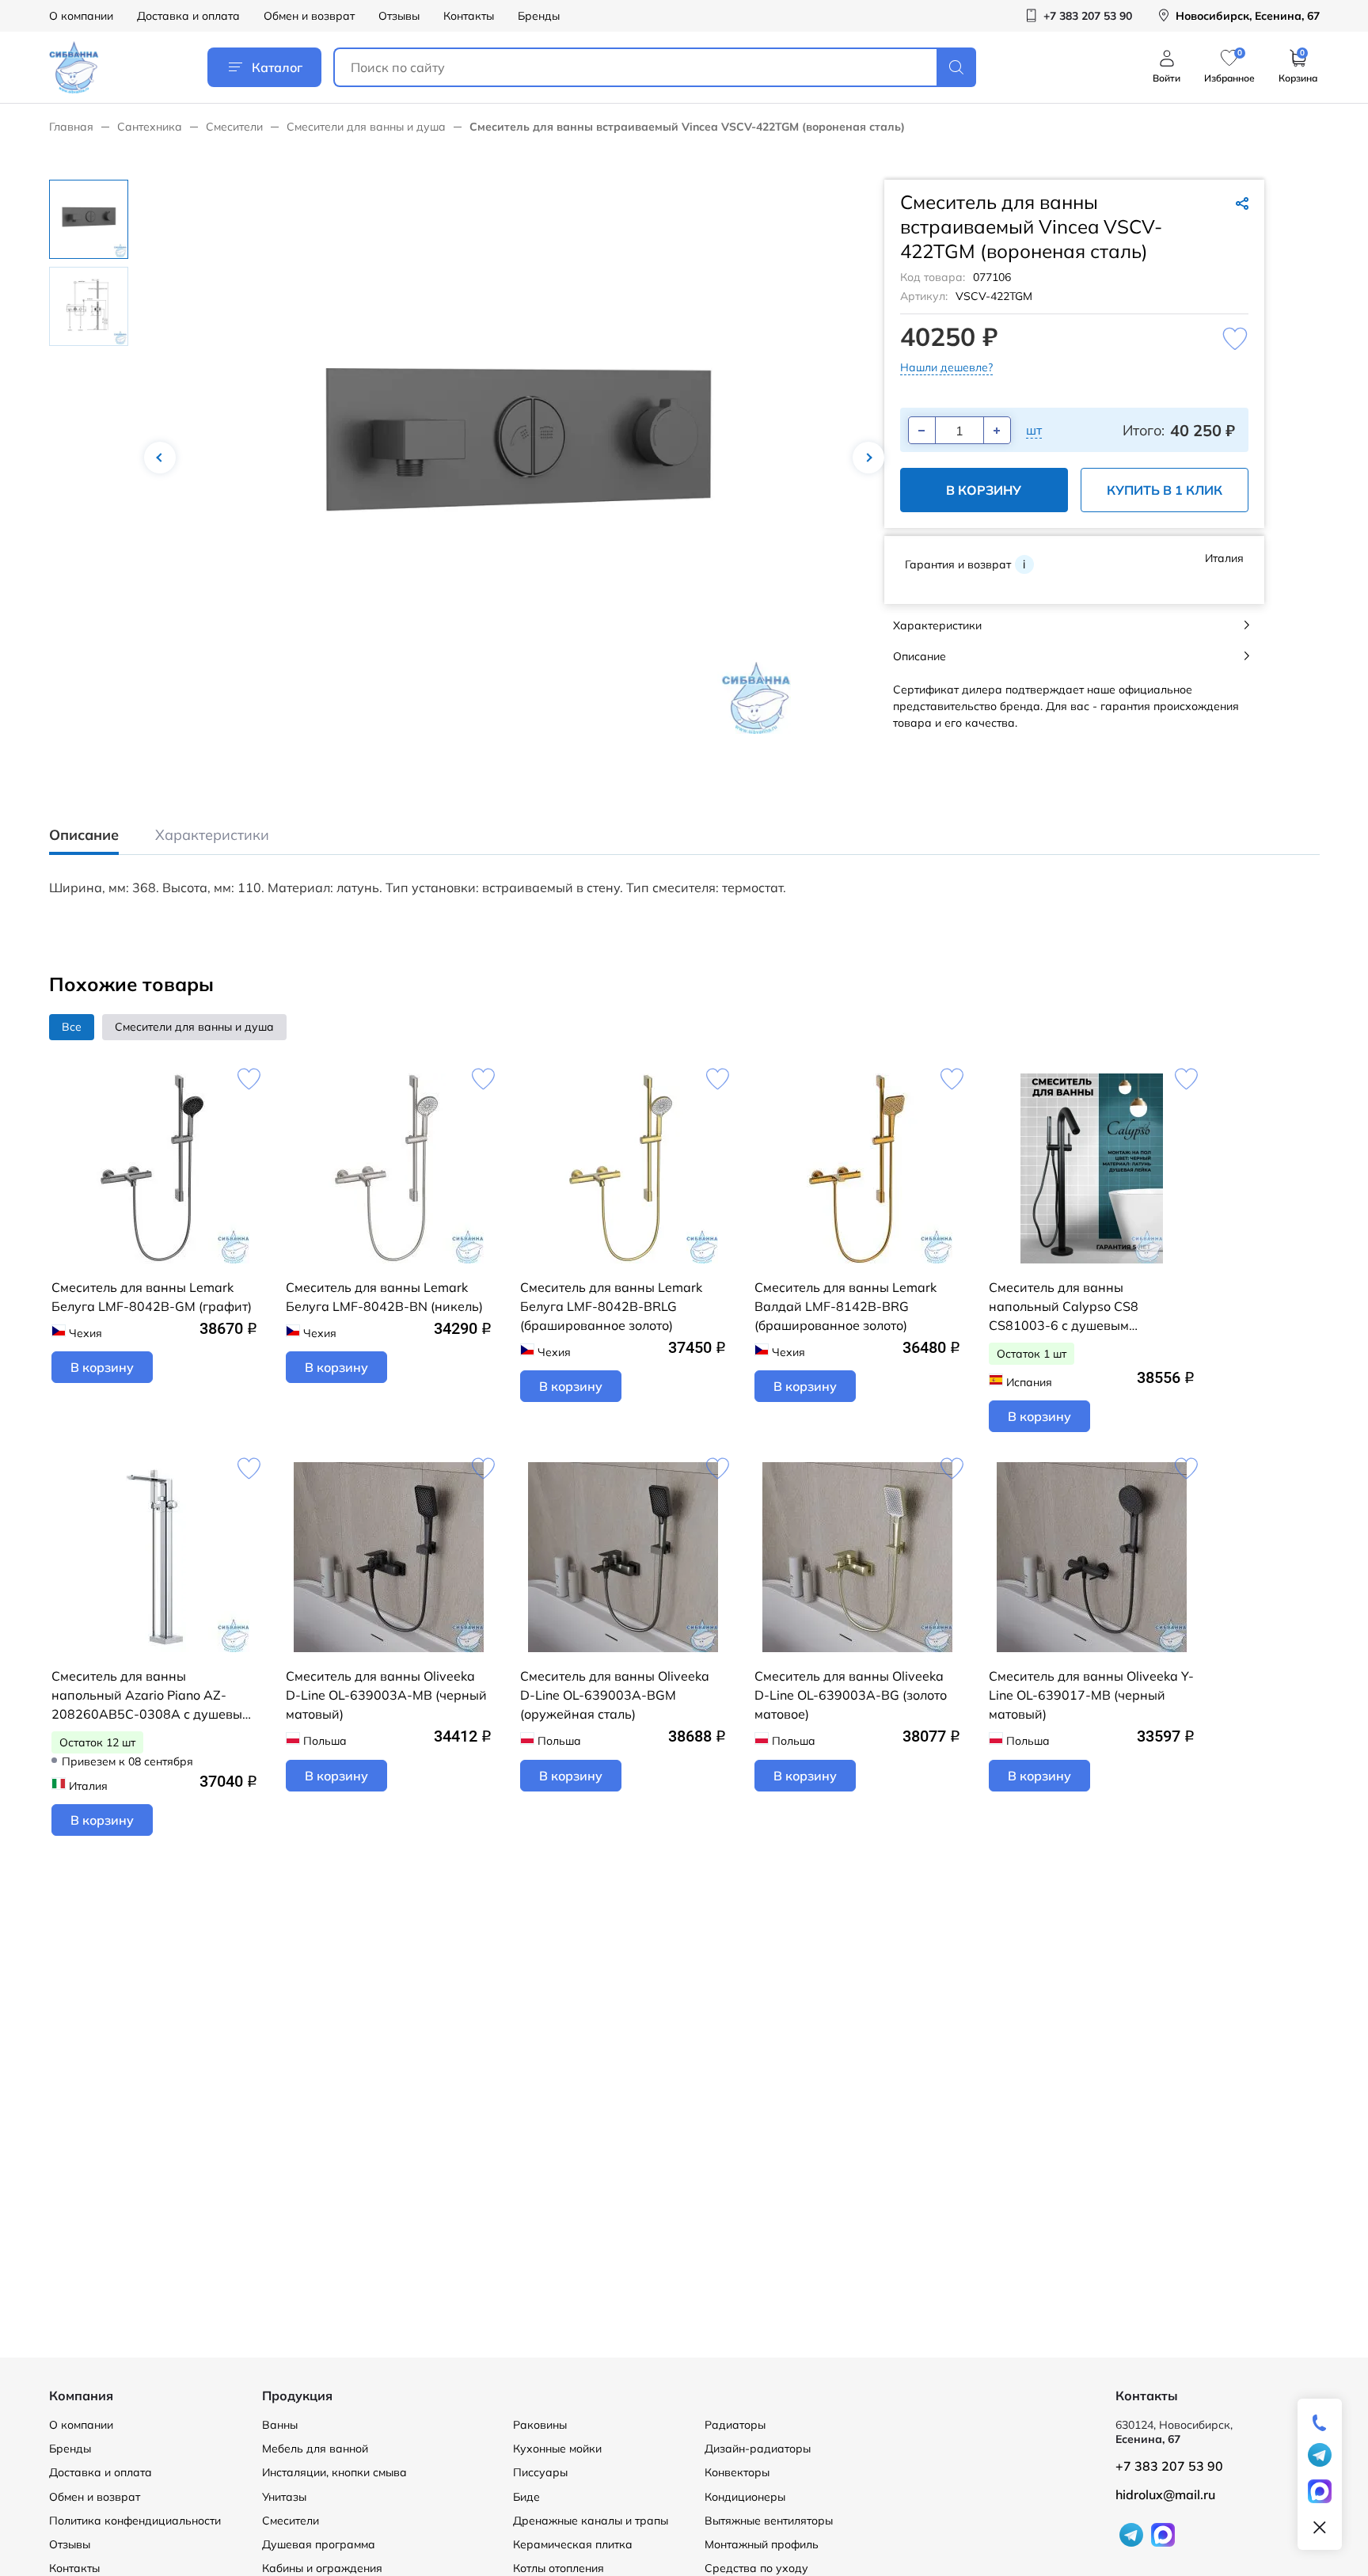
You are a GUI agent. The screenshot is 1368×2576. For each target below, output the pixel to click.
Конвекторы (737, 2472)
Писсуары (540, 2472)
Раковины (540, 2425)
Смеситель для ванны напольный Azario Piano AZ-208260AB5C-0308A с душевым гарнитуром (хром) (151, 1696)
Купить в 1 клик (1165, 490)
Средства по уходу (756, 2568)
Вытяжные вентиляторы (769, 2521)
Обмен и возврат (309, 16)
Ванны (280, 2425)
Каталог (277, 67)
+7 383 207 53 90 (1169, 2466)
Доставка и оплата (188, 16)
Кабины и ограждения (322, 2568)
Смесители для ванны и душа (366, 127)
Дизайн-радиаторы (758, 2449)
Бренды (539, 16)
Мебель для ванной (315, 2449)
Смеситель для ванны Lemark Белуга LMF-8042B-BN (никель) (384, 1297)
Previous (160, 458)
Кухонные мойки (557, 2449)
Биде (526, 2497)
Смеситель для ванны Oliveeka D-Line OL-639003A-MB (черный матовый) (386, 1695)
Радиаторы (735, 2425)
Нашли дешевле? (946, 367)
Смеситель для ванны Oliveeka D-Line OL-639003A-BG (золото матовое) (851, 1695)
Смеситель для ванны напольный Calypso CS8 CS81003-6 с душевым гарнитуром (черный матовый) (1083, 1307)
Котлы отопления (559, 2568)
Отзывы (399, 16)
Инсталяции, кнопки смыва (334, 2472)
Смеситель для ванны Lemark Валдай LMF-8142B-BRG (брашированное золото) (845, 1306)
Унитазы (284, 2497)
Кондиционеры (745, 2497)
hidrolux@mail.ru (1165, 2494)
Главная (71, 127)
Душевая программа (319, 2544)
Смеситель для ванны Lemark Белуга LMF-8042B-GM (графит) (152, 1297)
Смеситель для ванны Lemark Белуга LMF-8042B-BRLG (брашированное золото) (611, 1306)
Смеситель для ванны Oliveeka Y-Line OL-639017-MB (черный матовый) (1091, 1695)
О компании (81, 16)
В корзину (984, 490)
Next (868, 458)
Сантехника (150, 127)
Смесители (234, 127)
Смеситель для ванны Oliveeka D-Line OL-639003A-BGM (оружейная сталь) (615, 1695)
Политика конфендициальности (135, 2521)
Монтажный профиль (762, 2544)
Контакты (469, 16)
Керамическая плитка (573, 2544)
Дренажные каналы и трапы (591, 2521)
